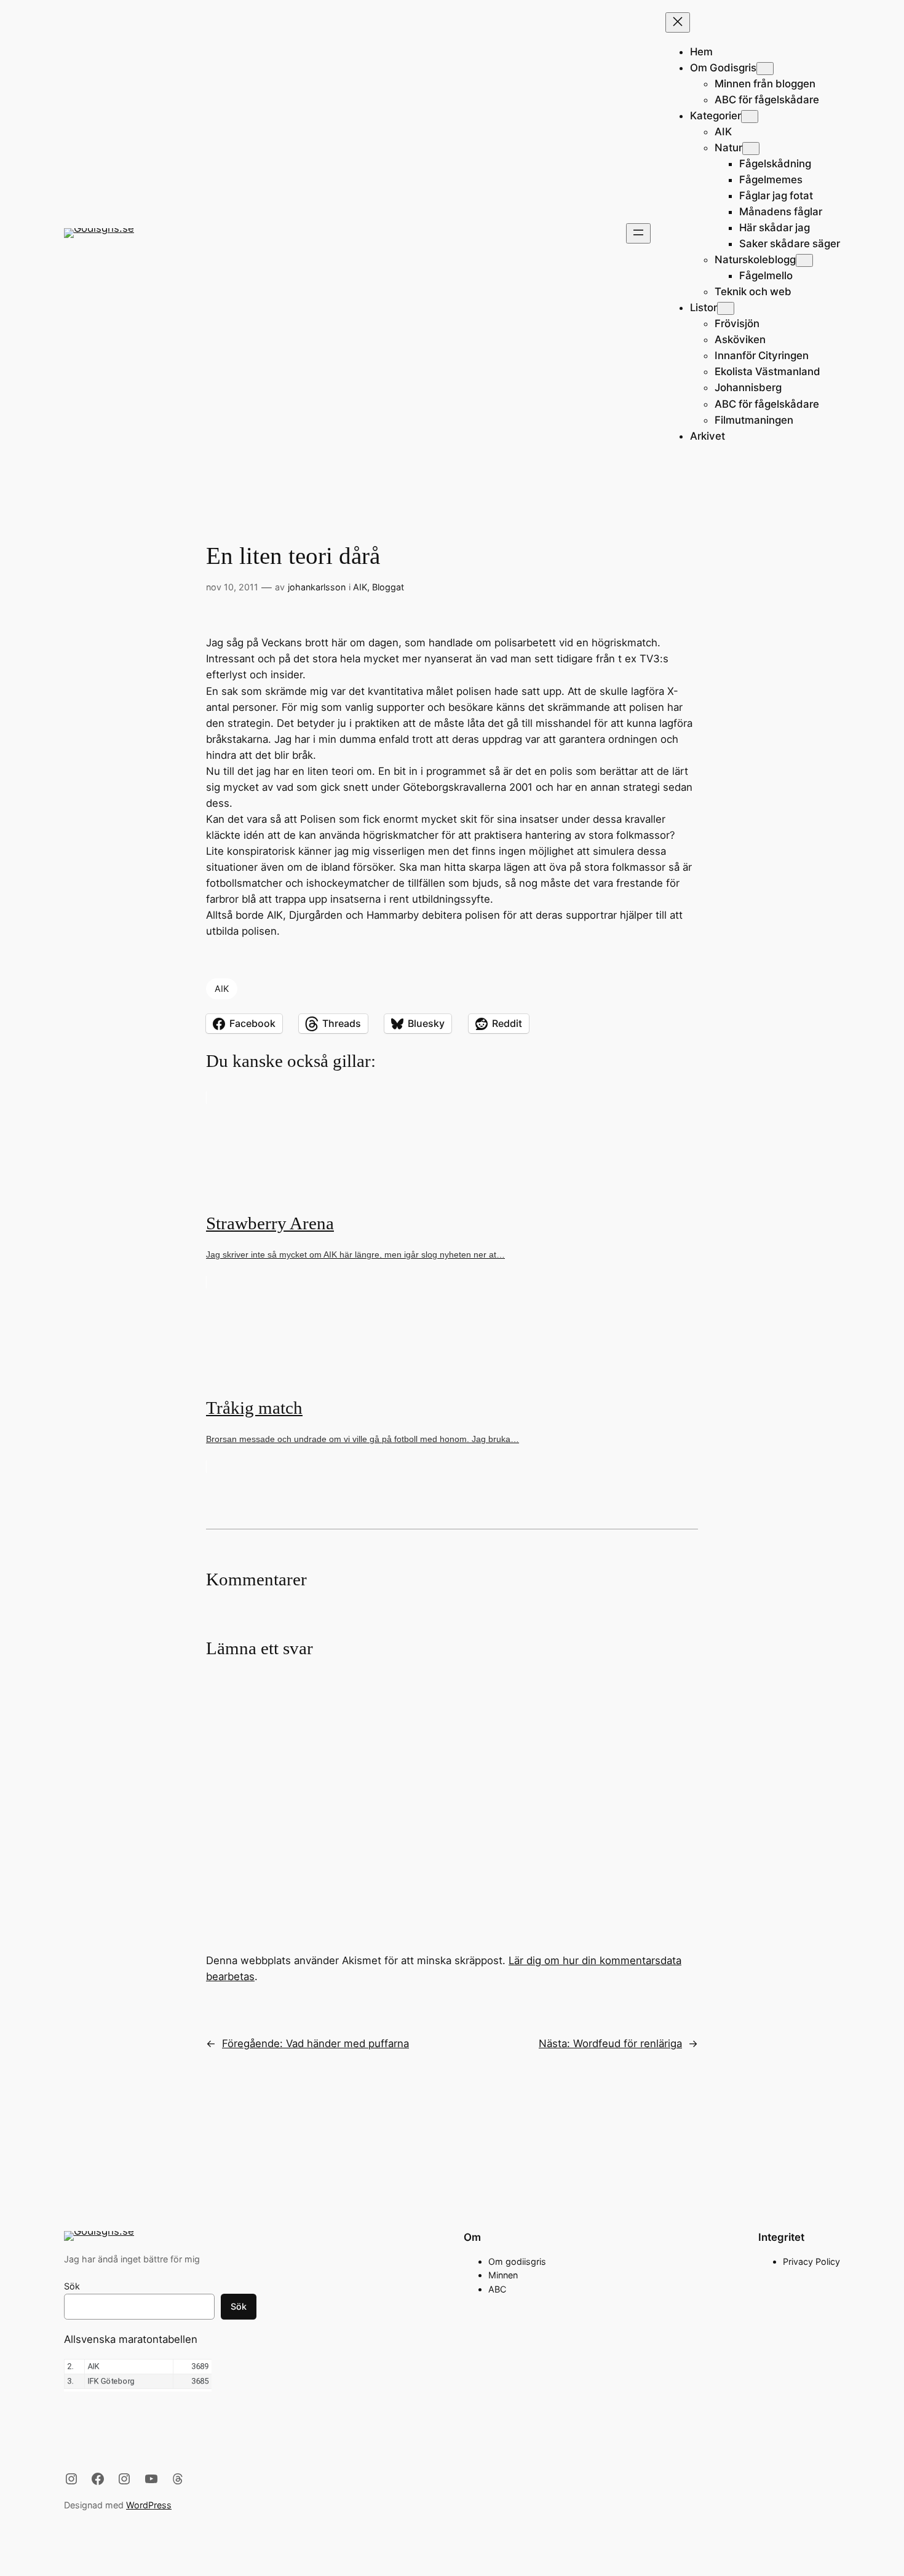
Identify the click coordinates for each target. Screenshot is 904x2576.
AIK (360, 587)
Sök (72, 2286)
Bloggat (388, 587)
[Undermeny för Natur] (751, 149)
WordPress (149, 2505)
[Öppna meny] (638, 233)
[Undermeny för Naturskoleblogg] (804, 260)
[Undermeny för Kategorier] (750, 117)
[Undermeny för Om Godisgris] (765, 69)
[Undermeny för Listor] (726, 308)
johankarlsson (317, 587)
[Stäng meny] (678, 22)
